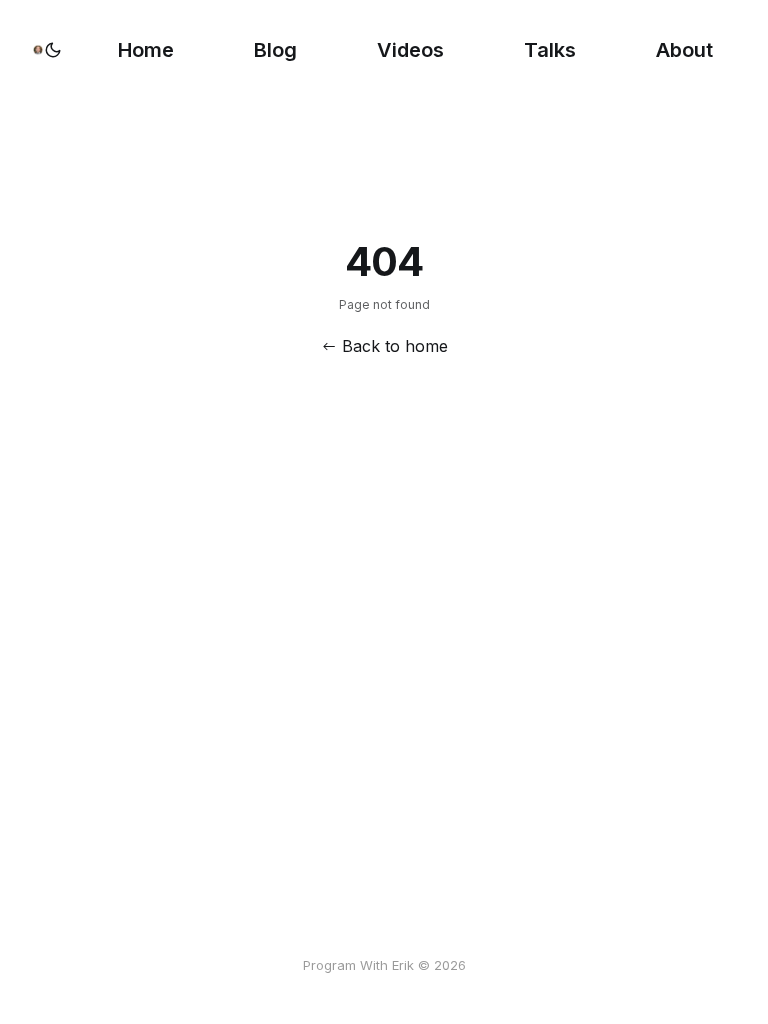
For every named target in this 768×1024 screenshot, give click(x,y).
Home (146, 50)
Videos (410, 50)
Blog (275, 50)
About (684, 50)
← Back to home (384, 346)
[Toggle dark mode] (53, 50)
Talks (550, 50)
